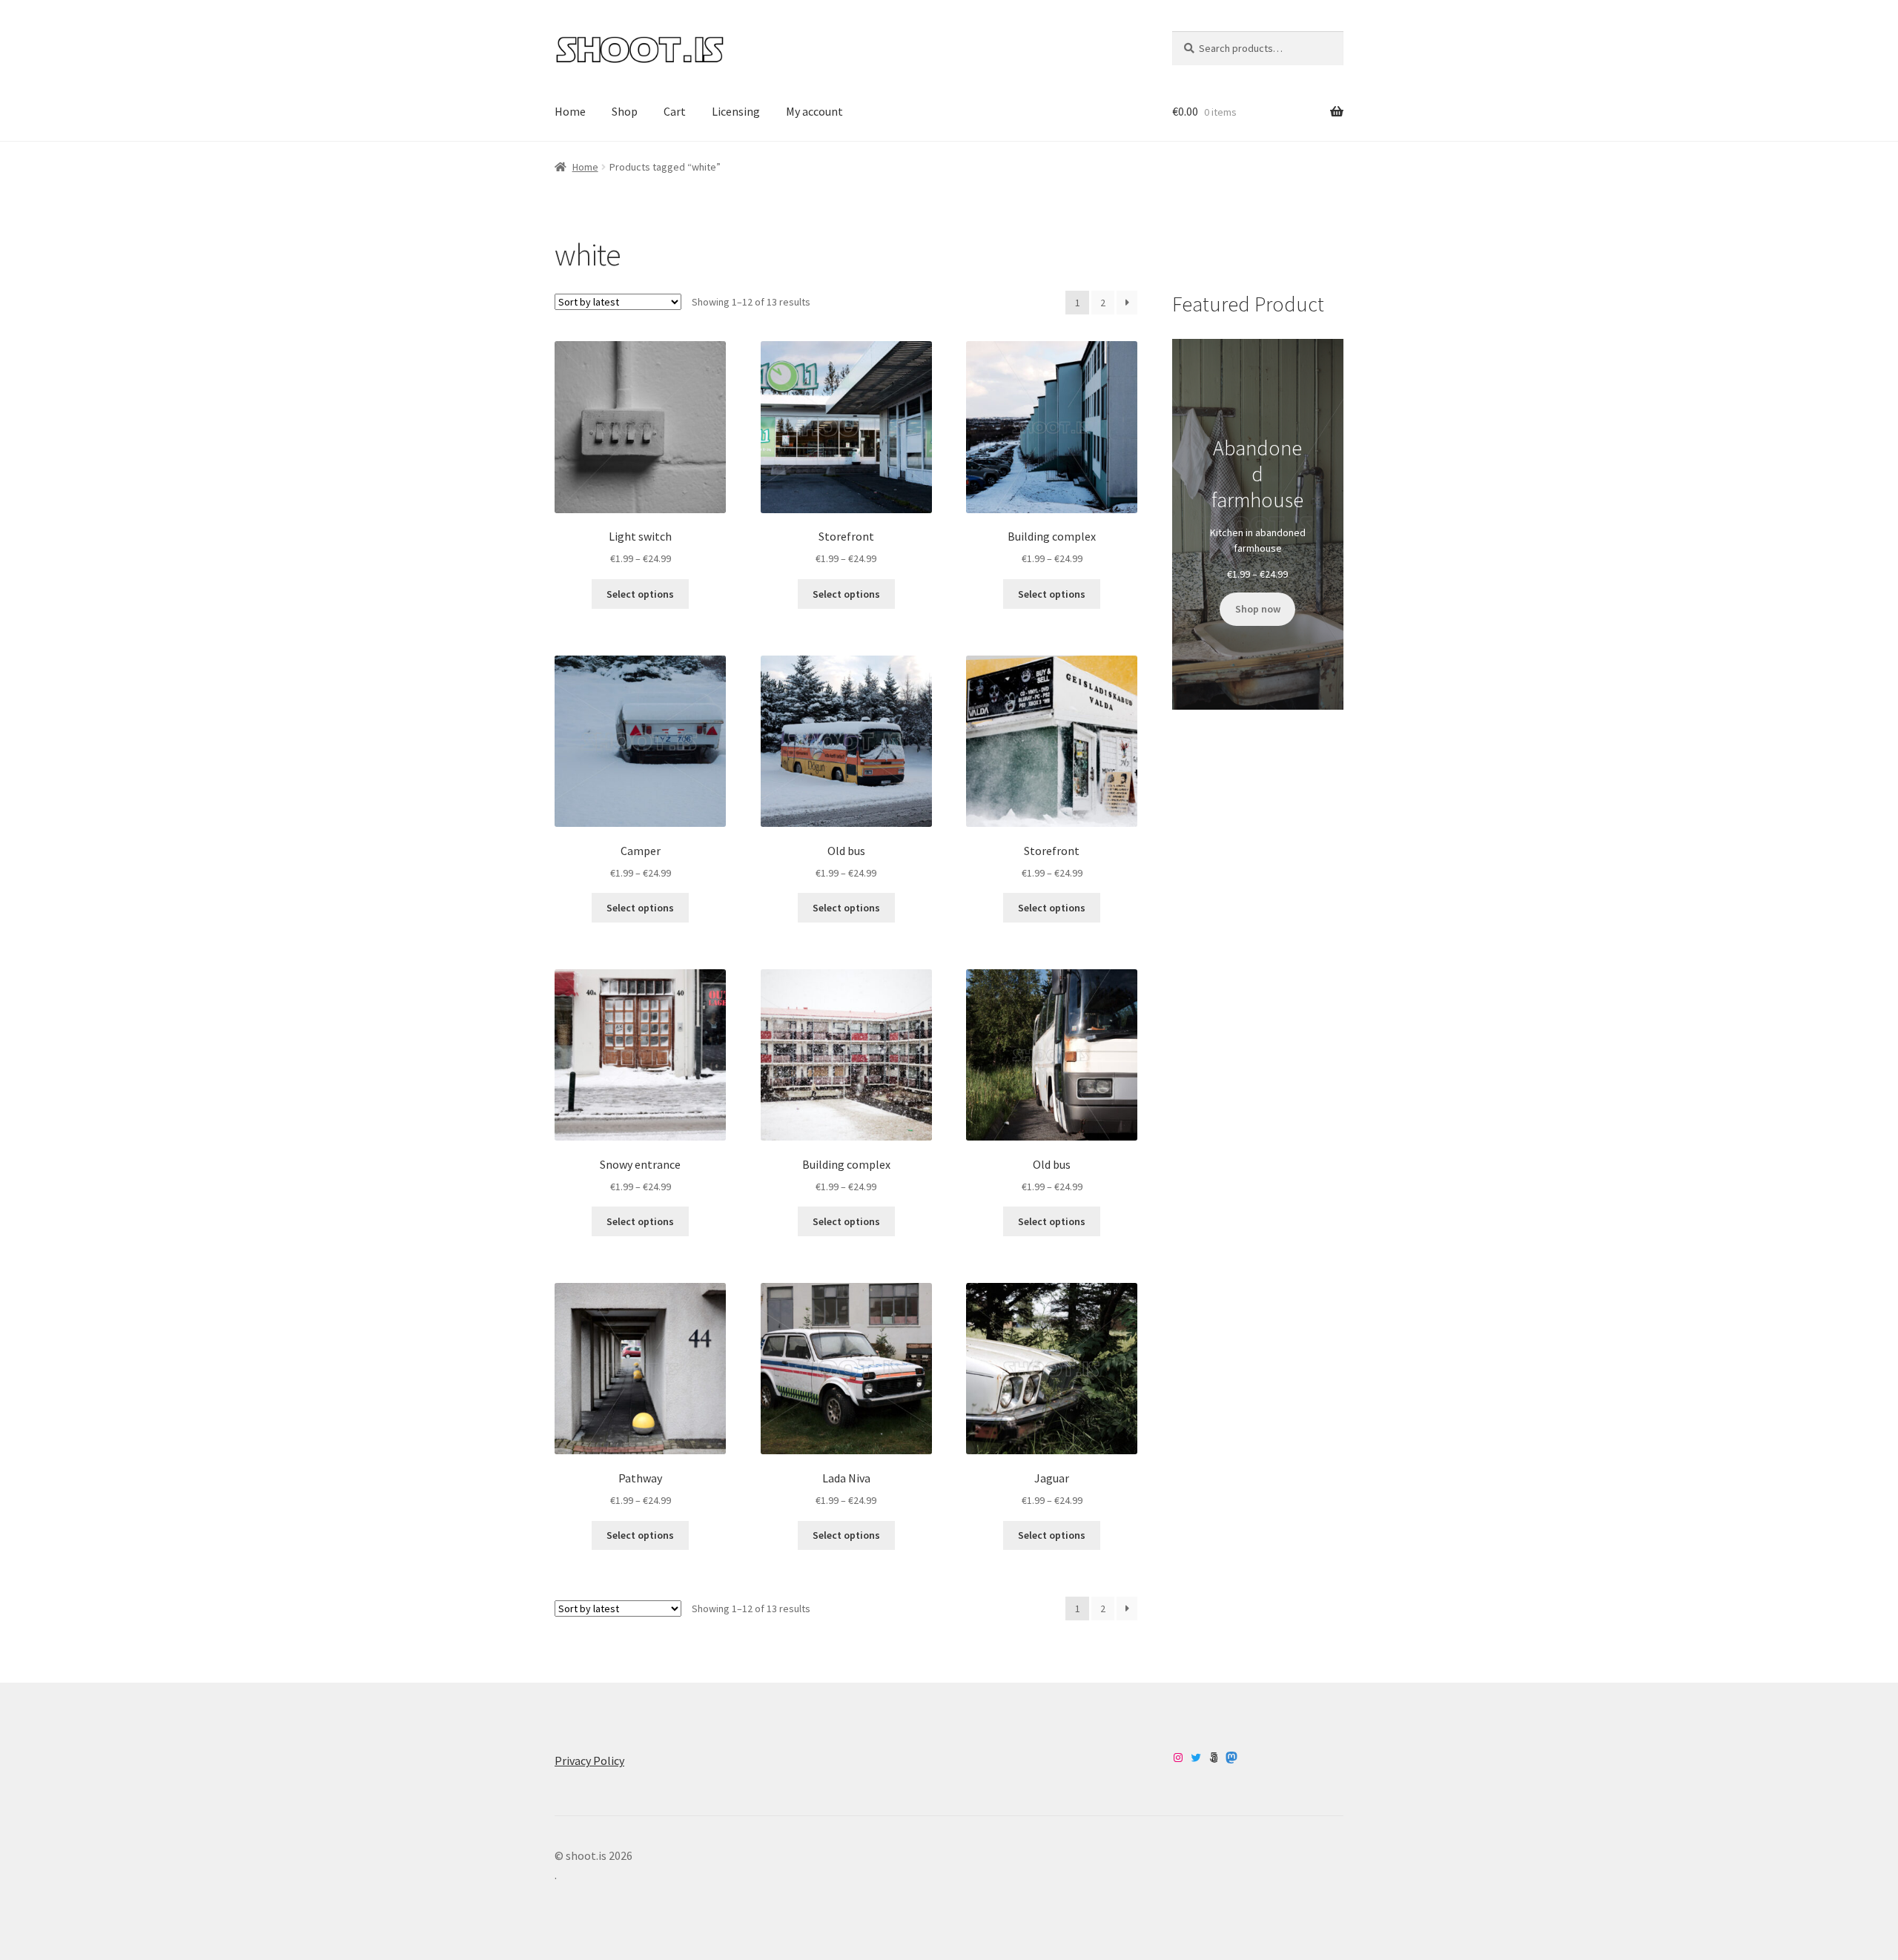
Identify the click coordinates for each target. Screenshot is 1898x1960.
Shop (625, 111)
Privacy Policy (589, 1761)
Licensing (736, 111)
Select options (640, 594)
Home (570, 111)
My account (814, 111)
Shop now (1258, 609)
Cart (675, 111)
